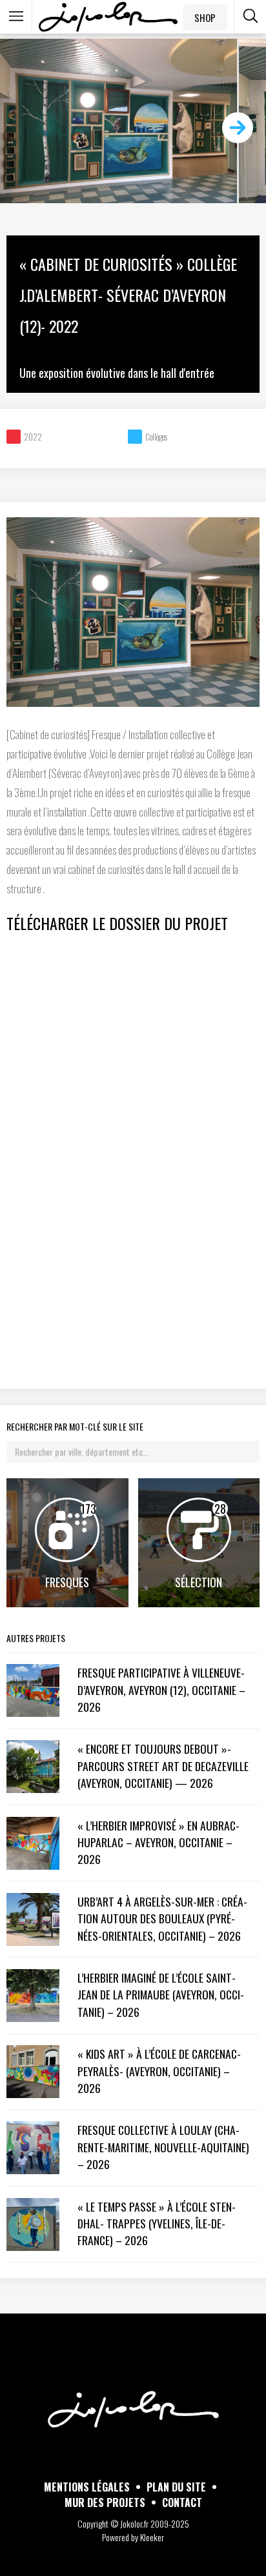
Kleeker (152, 2537)
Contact (182, 2502)
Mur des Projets (105, 2502)
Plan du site (176, 2487)
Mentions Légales (87, 2487)
